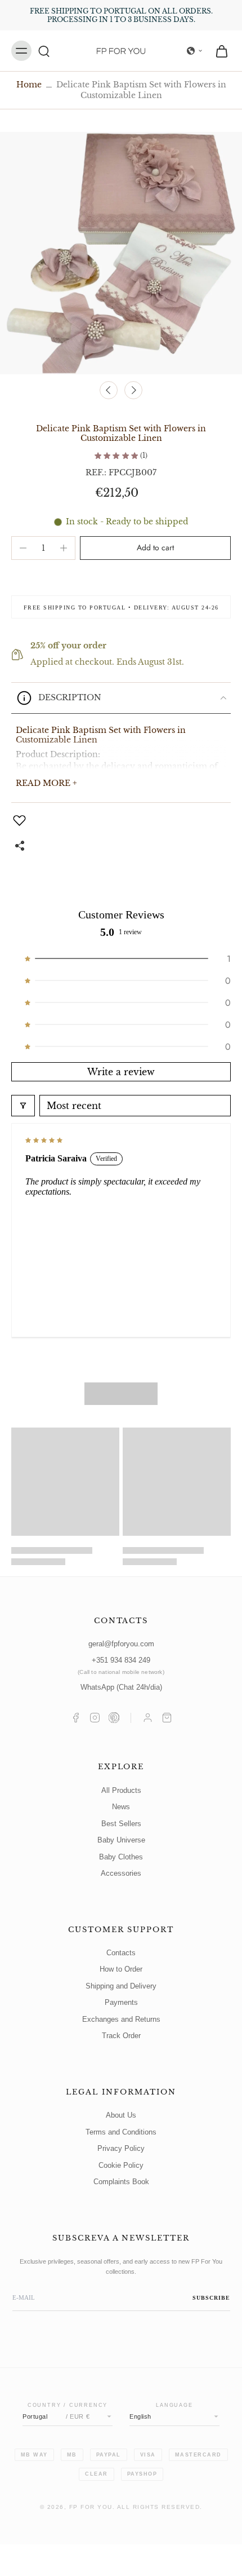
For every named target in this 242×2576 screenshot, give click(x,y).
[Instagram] (95, 1718)
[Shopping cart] (167, 1718)
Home (29, 85)
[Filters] (23, 1106)
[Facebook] (76, 1718)
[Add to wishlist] (21, 820)
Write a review (121, 1072)
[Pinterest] (114, 1718)
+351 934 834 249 (121, 1666)
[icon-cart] (218, 51)
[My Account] (148, 1718)
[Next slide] (133, 390)
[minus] (23, 548)
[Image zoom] (121, 253)
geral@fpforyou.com (121, 1644)
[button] (195, 51)
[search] (44, 51)
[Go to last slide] (109, 390)
